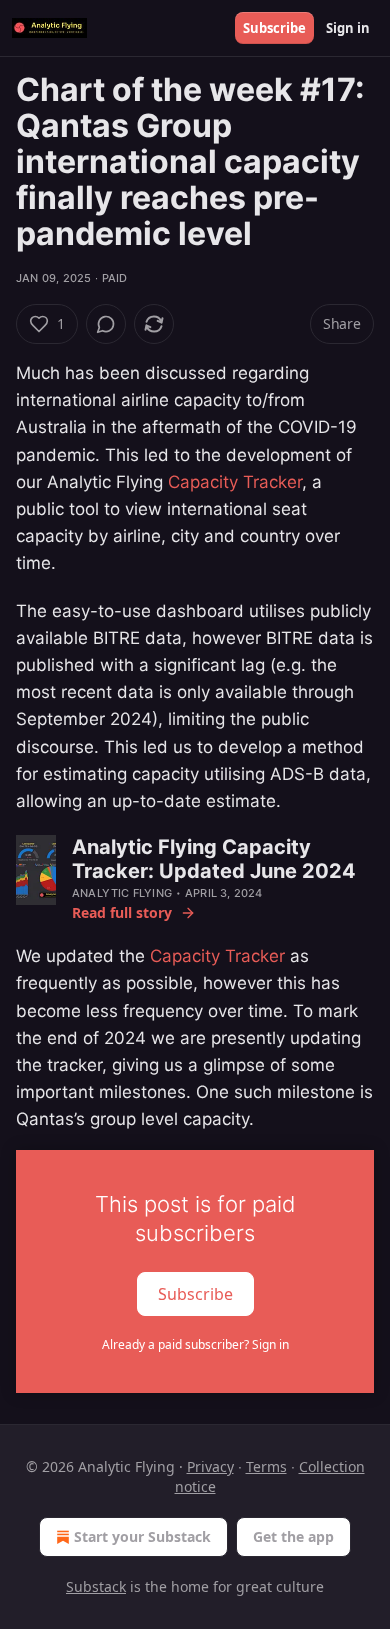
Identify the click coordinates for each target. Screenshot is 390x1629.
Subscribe (274, 28)
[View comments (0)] (106, 324)
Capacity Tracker (235, 482)
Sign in (348, 28)
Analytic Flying (122, 893)
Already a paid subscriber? (195, 1344)
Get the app (293, 1536)
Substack (96, 1586)
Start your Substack (142, 1536)
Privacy (210, 1466)
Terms (266, 1466)
